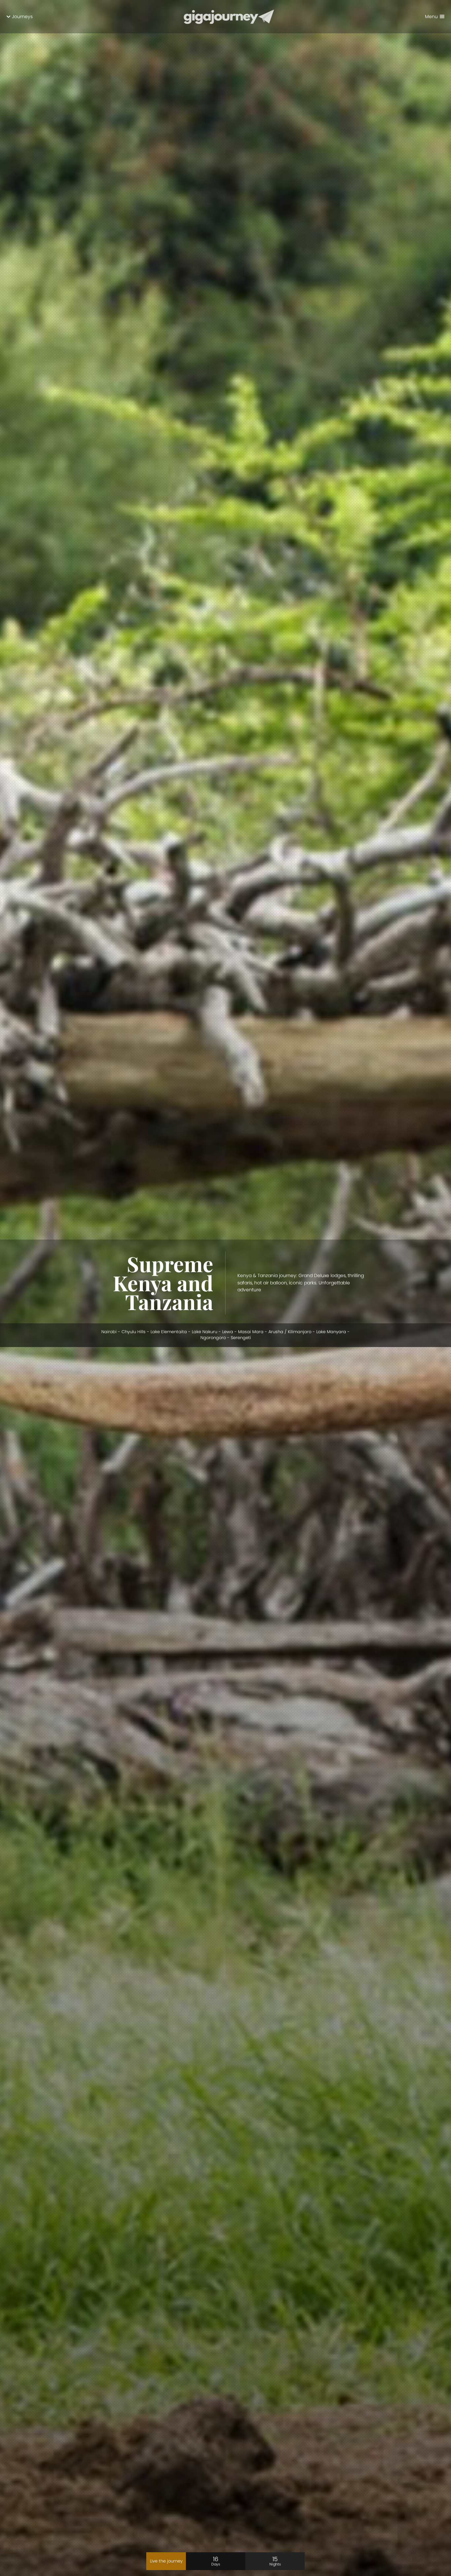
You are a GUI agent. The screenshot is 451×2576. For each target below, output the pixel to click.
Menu (431, 17)
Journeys (22, 17)
